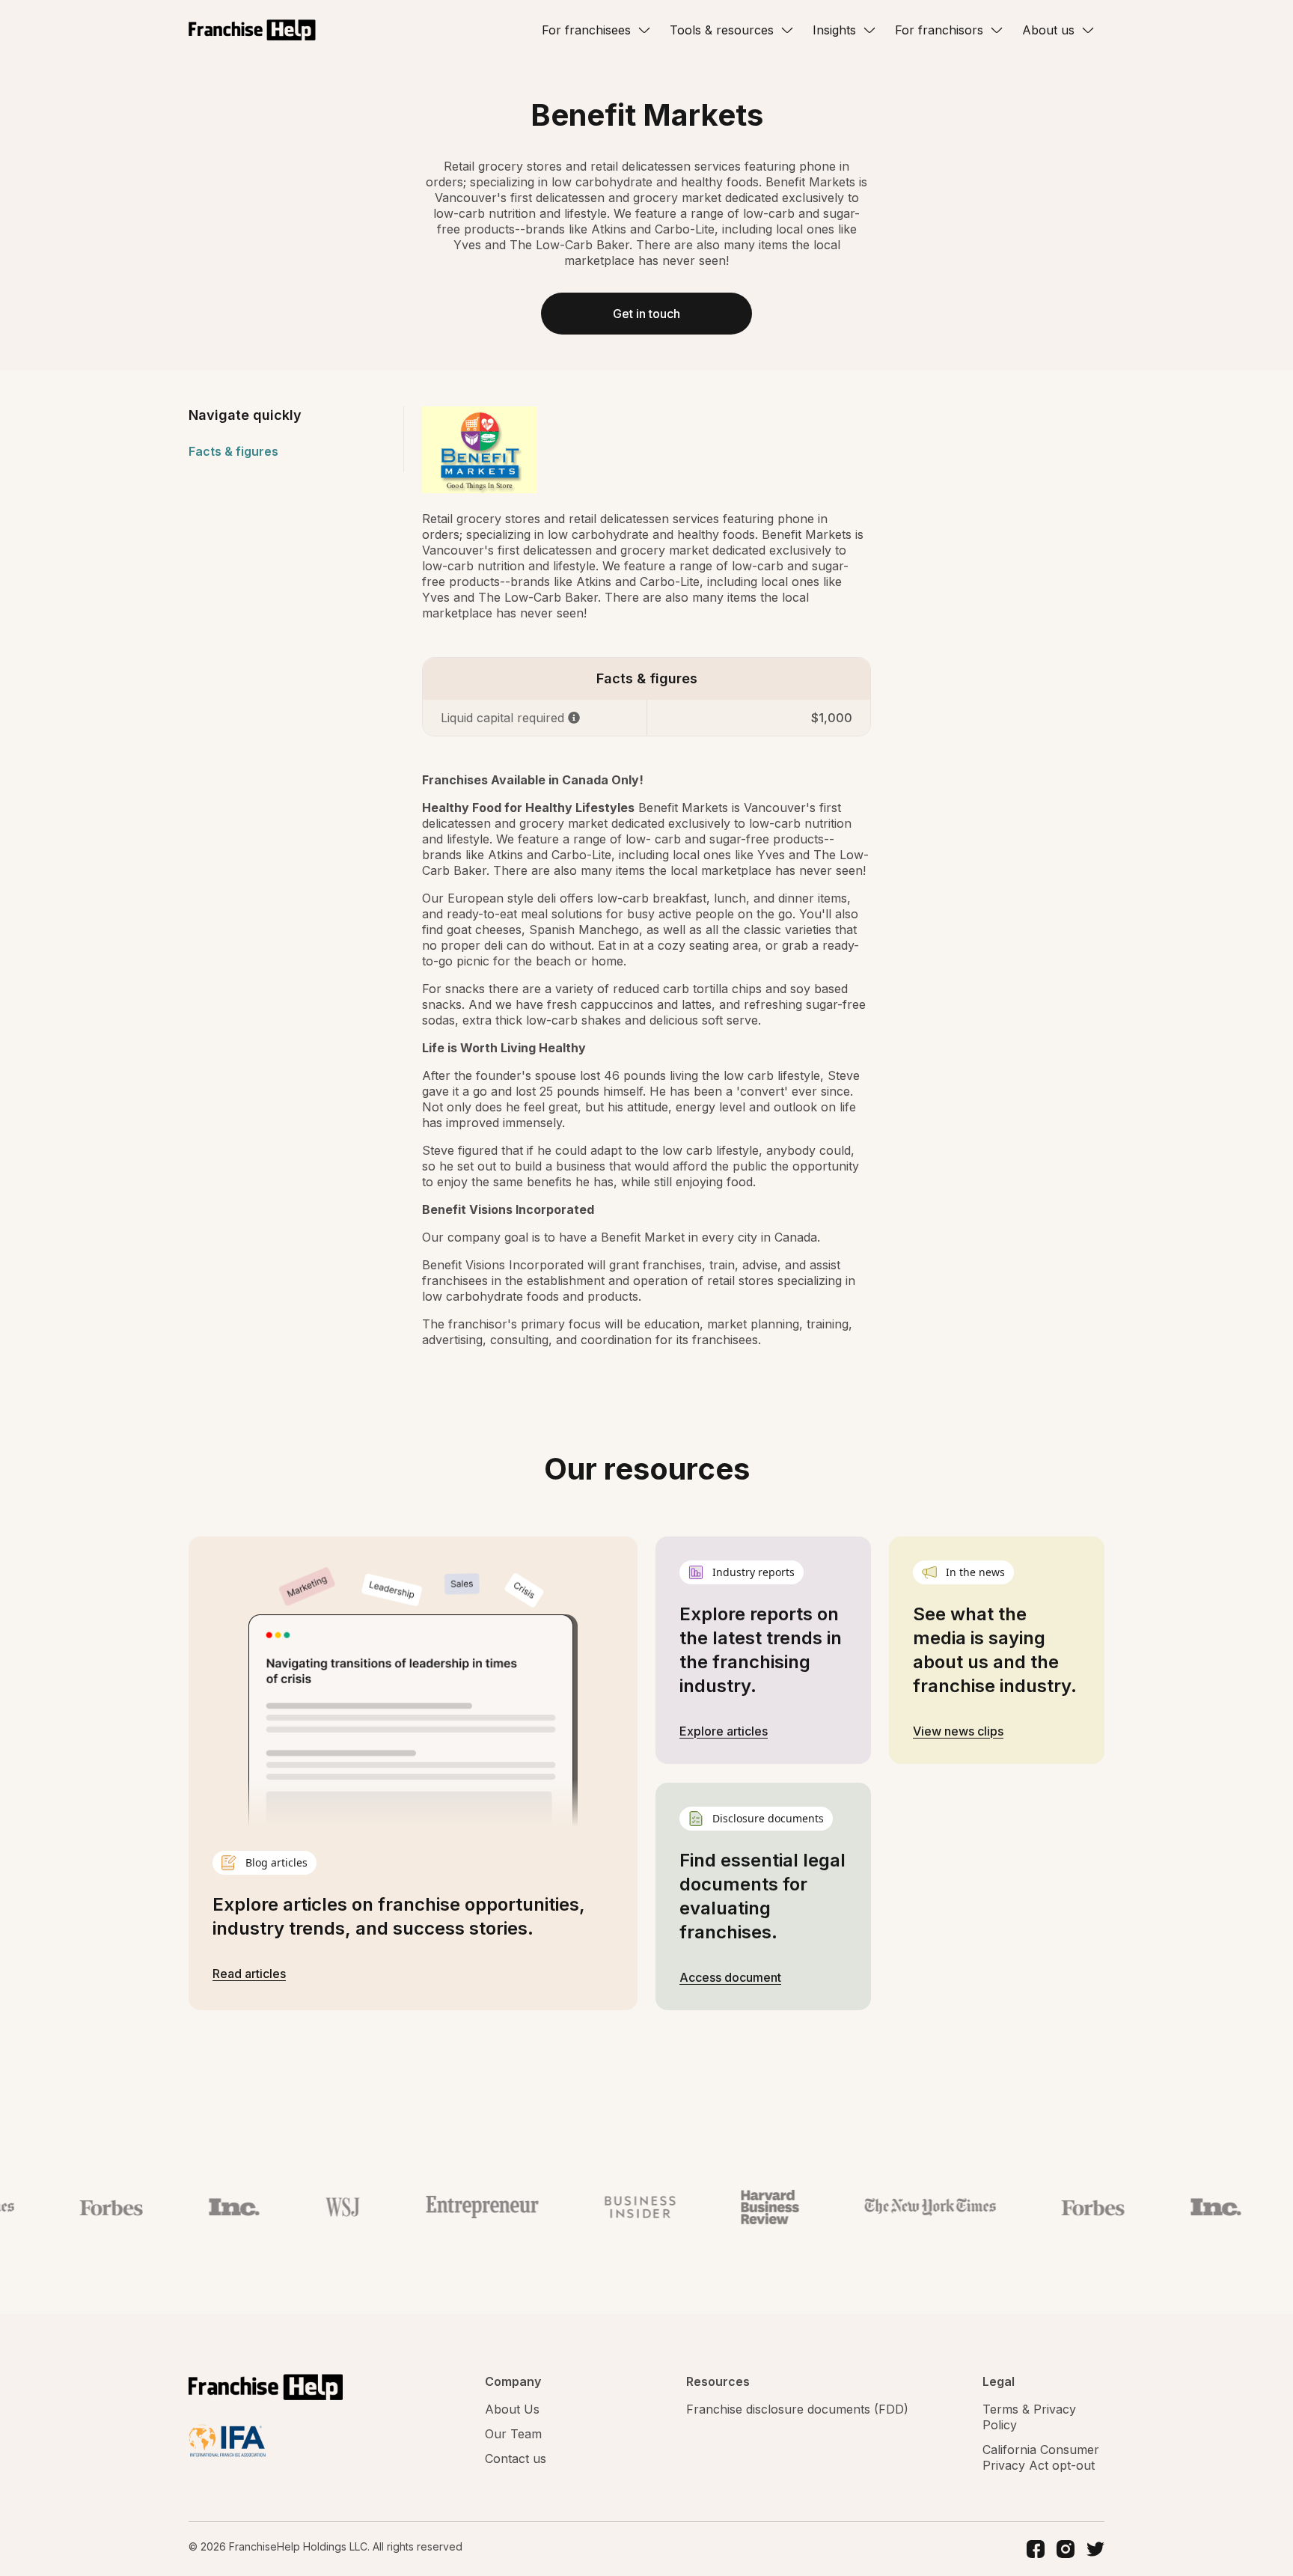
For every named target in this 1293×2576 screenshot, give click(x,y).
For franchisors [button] (939, 30)
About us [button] (1048, 30)
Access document (730, 1977)
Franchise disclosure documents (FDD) (797, 2409)
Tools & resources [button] (722, 30)
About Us (512, 2409)
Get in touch (646, 314)
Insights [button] (834, 30)
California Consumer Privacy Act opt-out (1041, 2457)
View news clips (958, 1731)
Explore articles (724, 1731)
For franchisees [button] (586, 30)
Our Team (513, 2434)
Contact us (516, 2459)
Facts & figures (233, 451)
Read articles (249, 1974)
